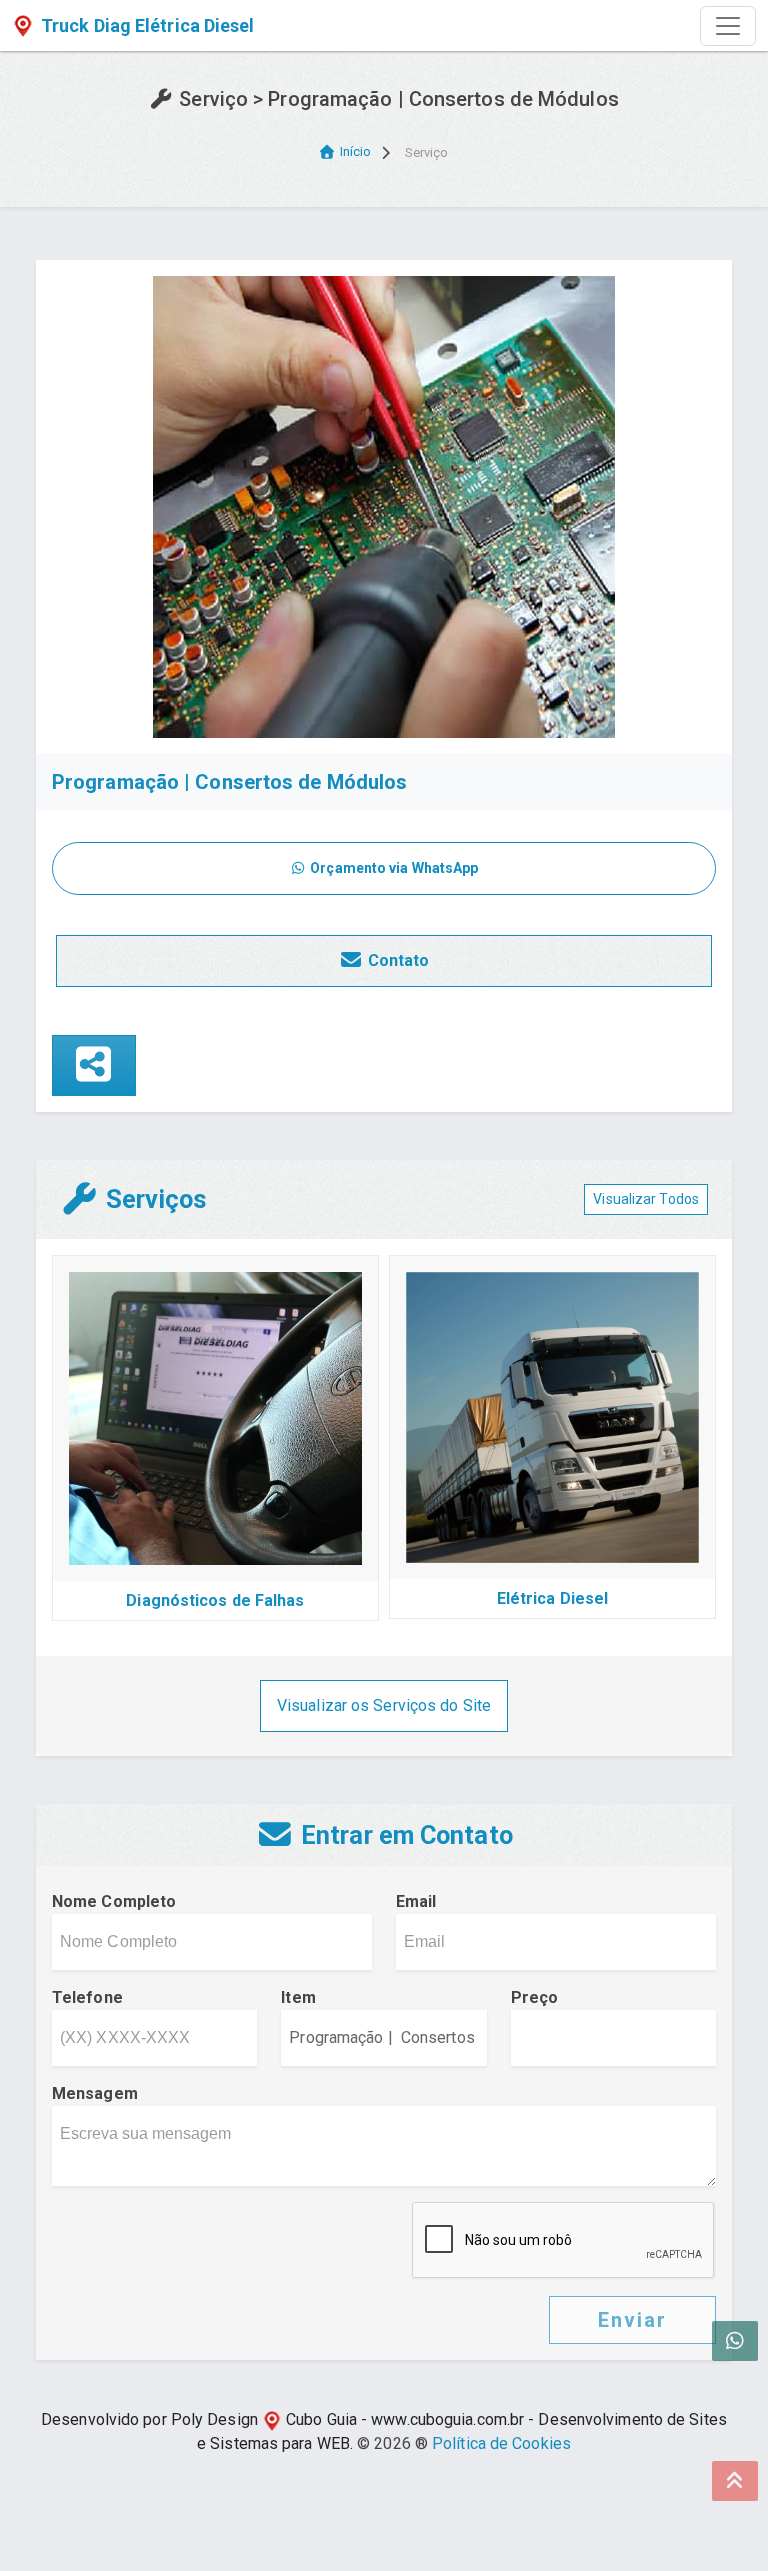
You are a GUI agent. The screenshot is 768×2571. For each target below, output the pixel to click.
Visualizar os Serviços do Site (384, 1705)
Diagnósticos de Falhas (215, 1600)
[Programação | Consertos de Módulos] (384, 505)
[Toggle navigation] (728, 26)
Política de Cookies (501, 2443)
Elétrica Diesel (553, 1598)
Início (356, 151)
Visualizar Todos (646, 1199)
